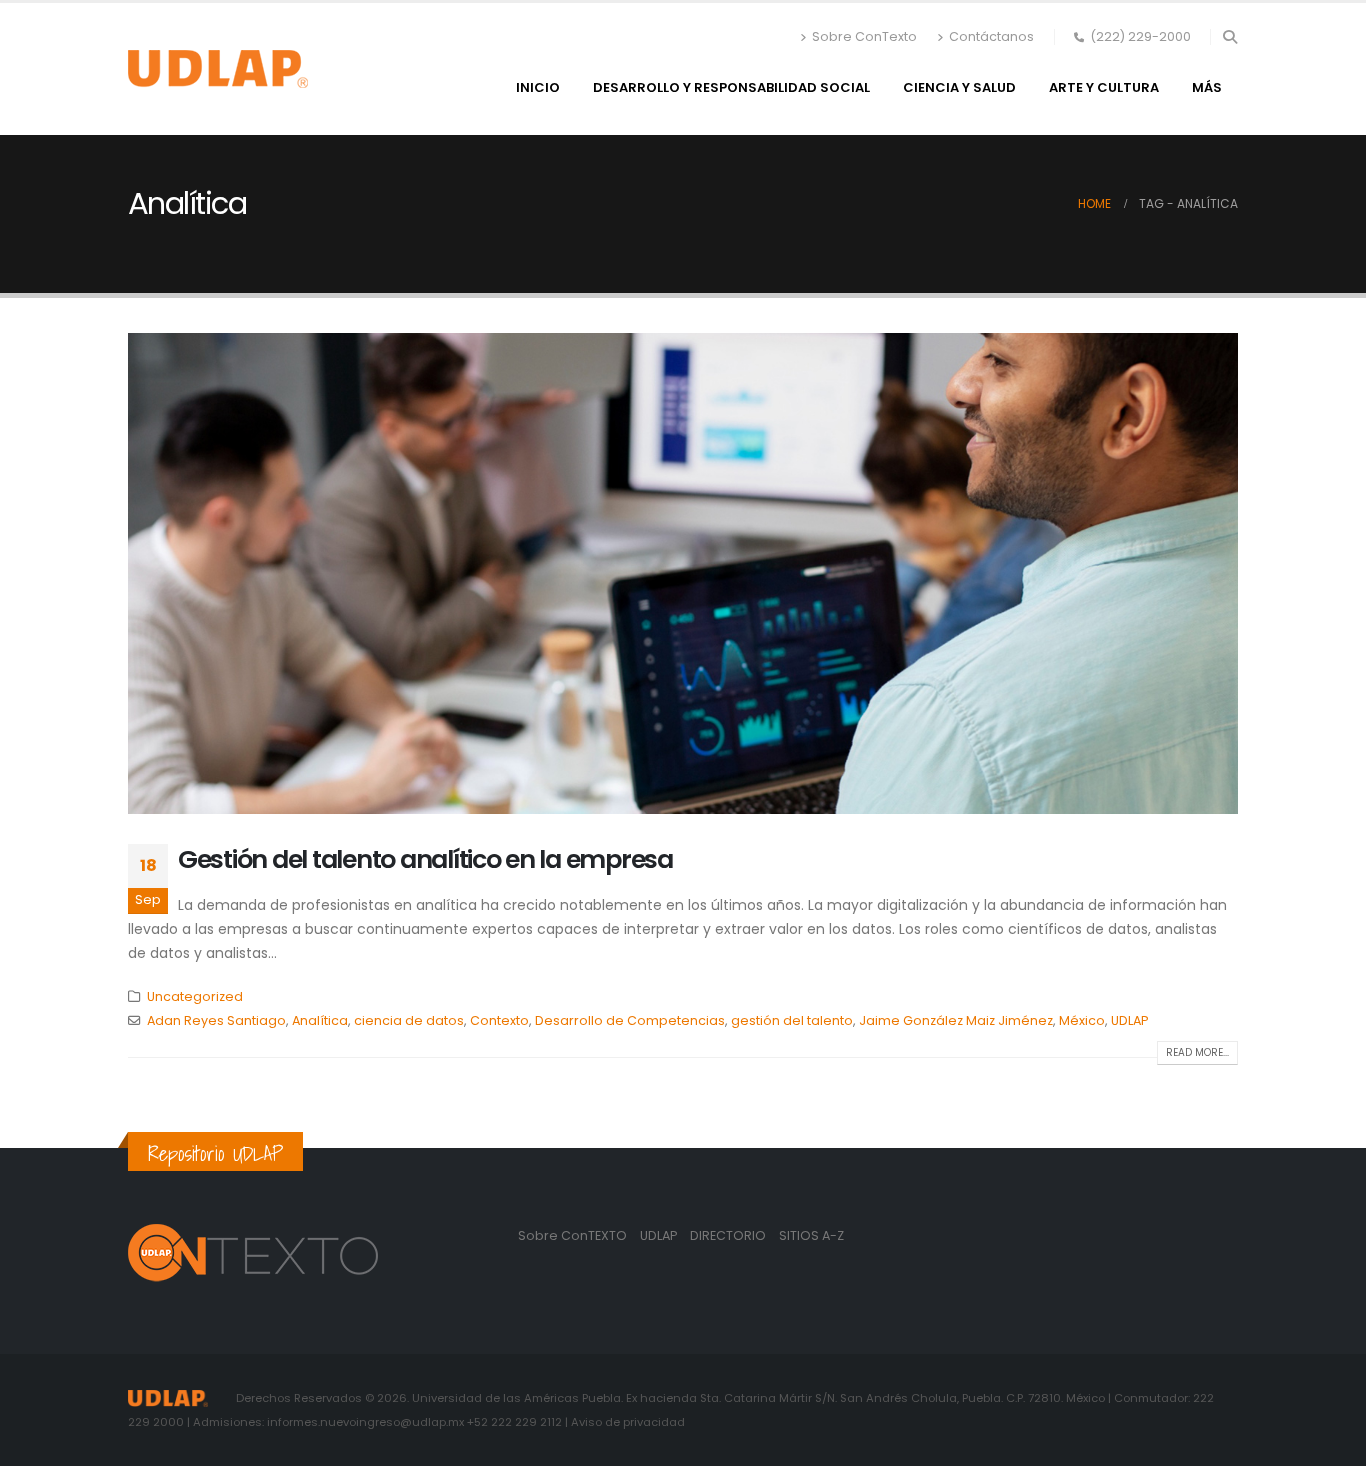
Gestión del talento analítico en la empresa (425, 859)
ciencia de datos (409, 1020)
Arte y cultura (1104, 87)
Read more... (1197, 1052)
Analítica (320, 1020)
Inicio (538, 87)
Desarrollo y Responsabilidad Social (731, 87)
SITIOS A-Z (811, 1235)
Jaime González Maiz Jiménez (956, 1020)
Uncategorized (195, 996)
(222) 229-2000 (1140, 36)
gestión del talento (792, 1020)
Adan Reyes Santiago (216, 1020)
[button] (1229, 37)
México (1082, 1020)
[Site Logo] (218, 69)
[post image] (683, 573)
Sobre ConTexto (864, 36)
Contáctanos (991, 36)
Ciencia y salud (959, 87)
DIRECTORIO (729, 1235)
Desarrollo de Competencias (630, 1020)
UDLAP (1129, 1020)
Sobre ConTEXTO (572, 1235)
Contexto (499, 1020)
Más (1207, 87)
